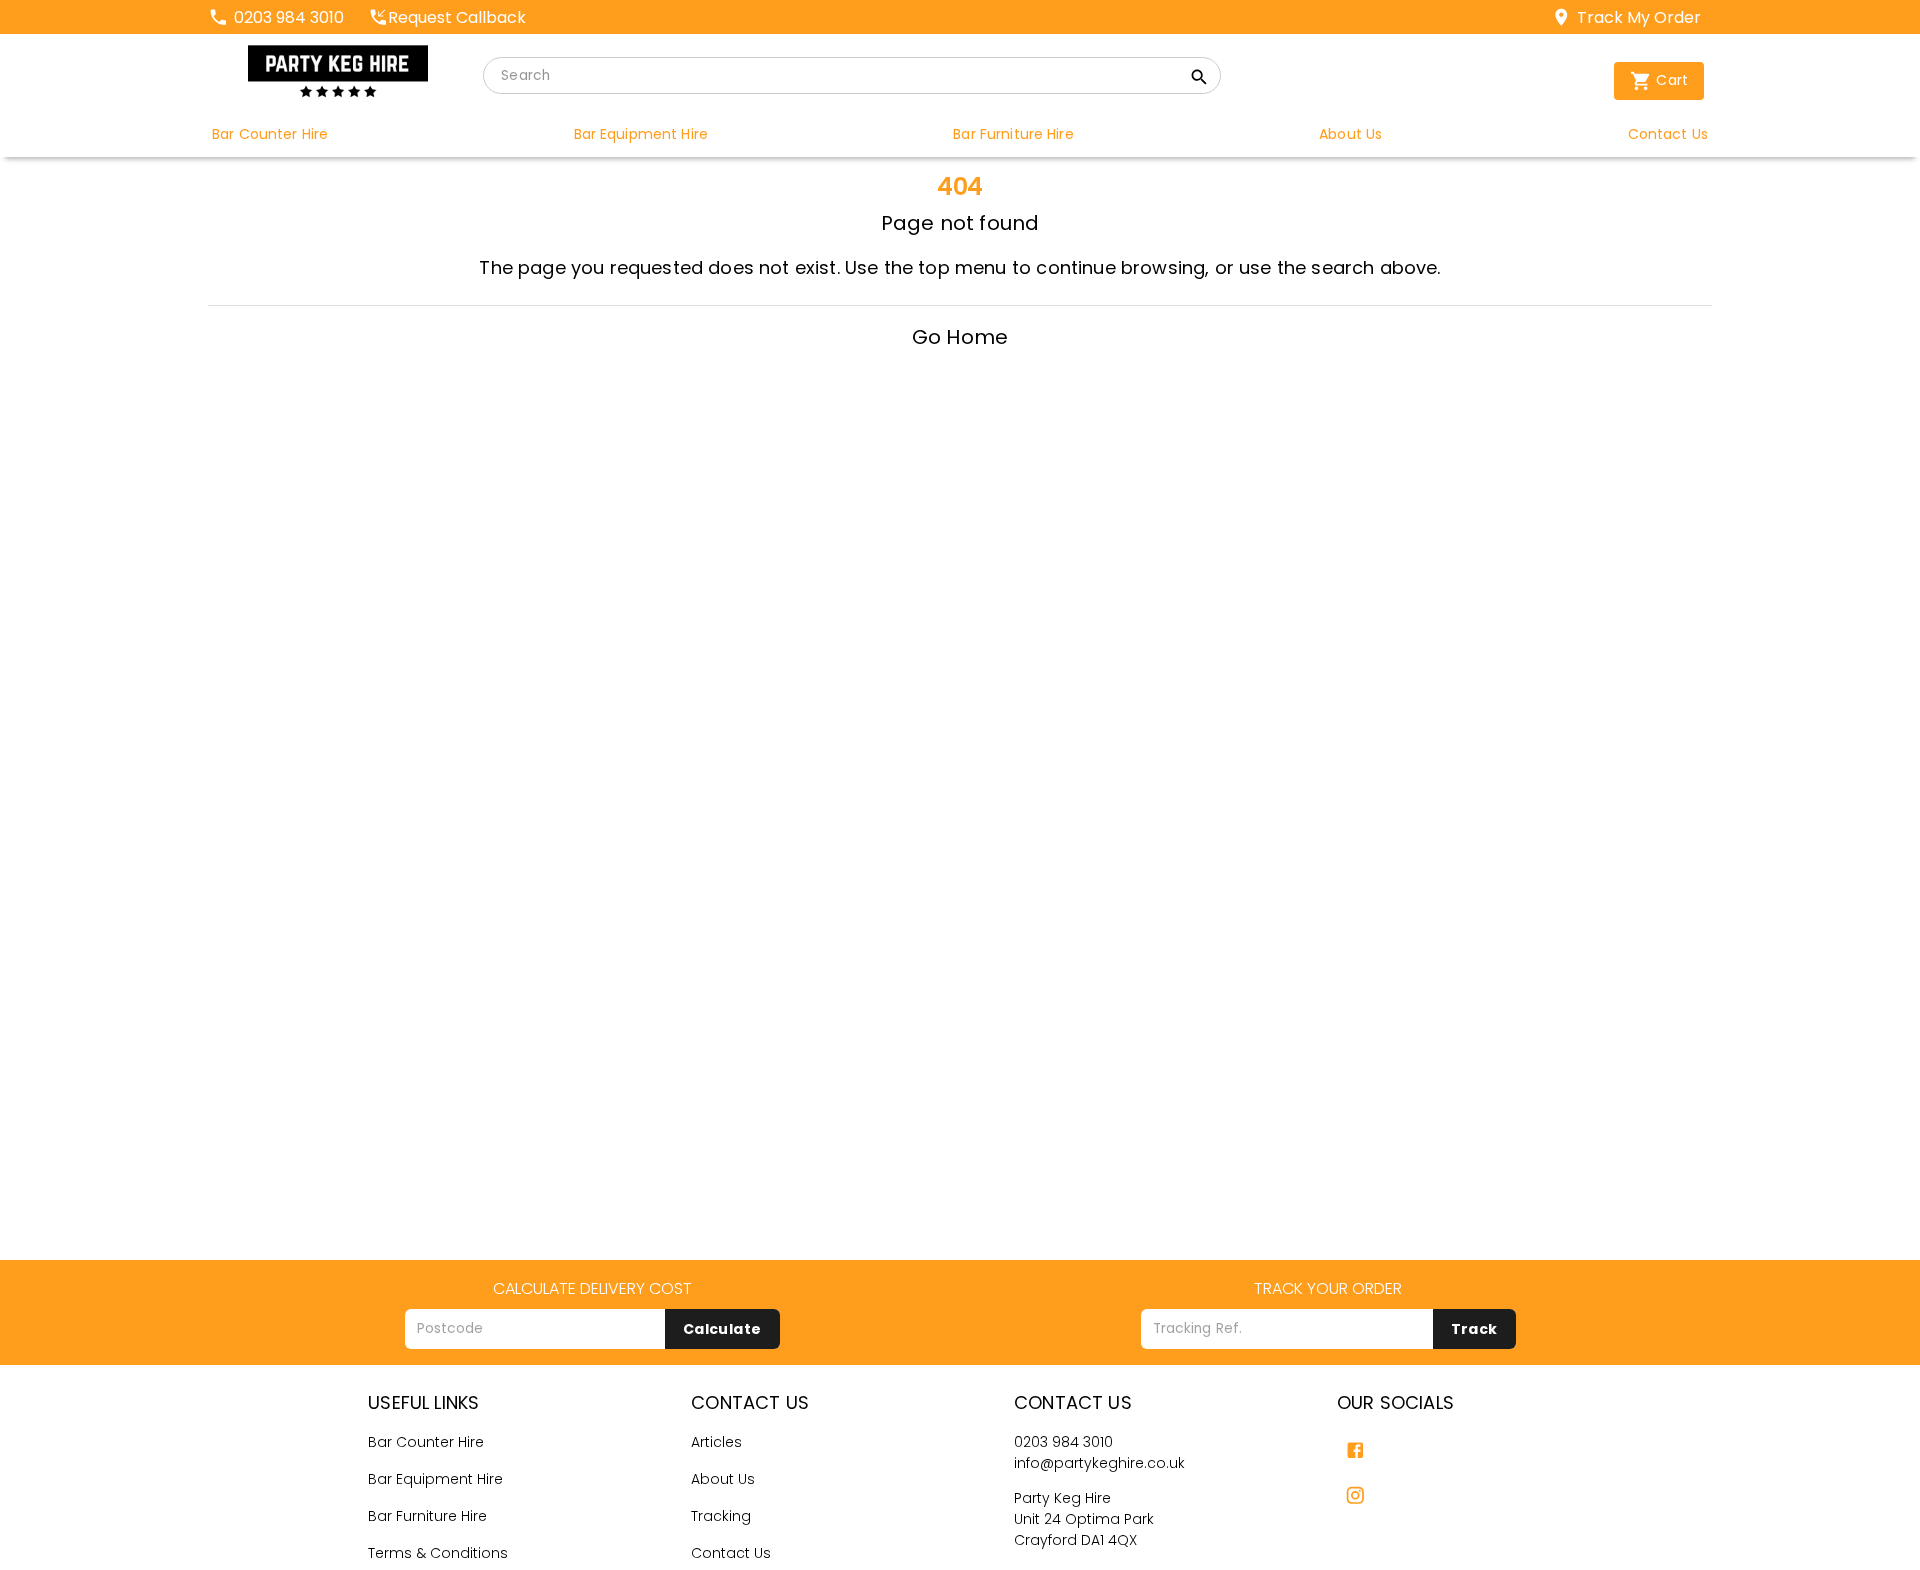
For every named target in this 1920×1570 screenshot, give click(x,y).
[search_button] (1199, 80)
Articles (716, 1442)
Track (1474, 1329)
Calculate (722, 1329)
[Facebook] (1355, 1450)
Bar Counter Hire (426, 1442)
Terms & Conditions (438, 1553)
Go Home (960, 337)
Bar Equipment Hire (435, 1479)
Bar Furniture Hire (427, 1516)
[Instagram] (1355, 1495)
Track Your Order (1328, 1288)
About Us (723, 1479)
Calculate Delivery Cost (592, 1288)
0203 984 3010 (1063, 1442)
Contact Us (731, 1553)
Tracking (721, 1516)
